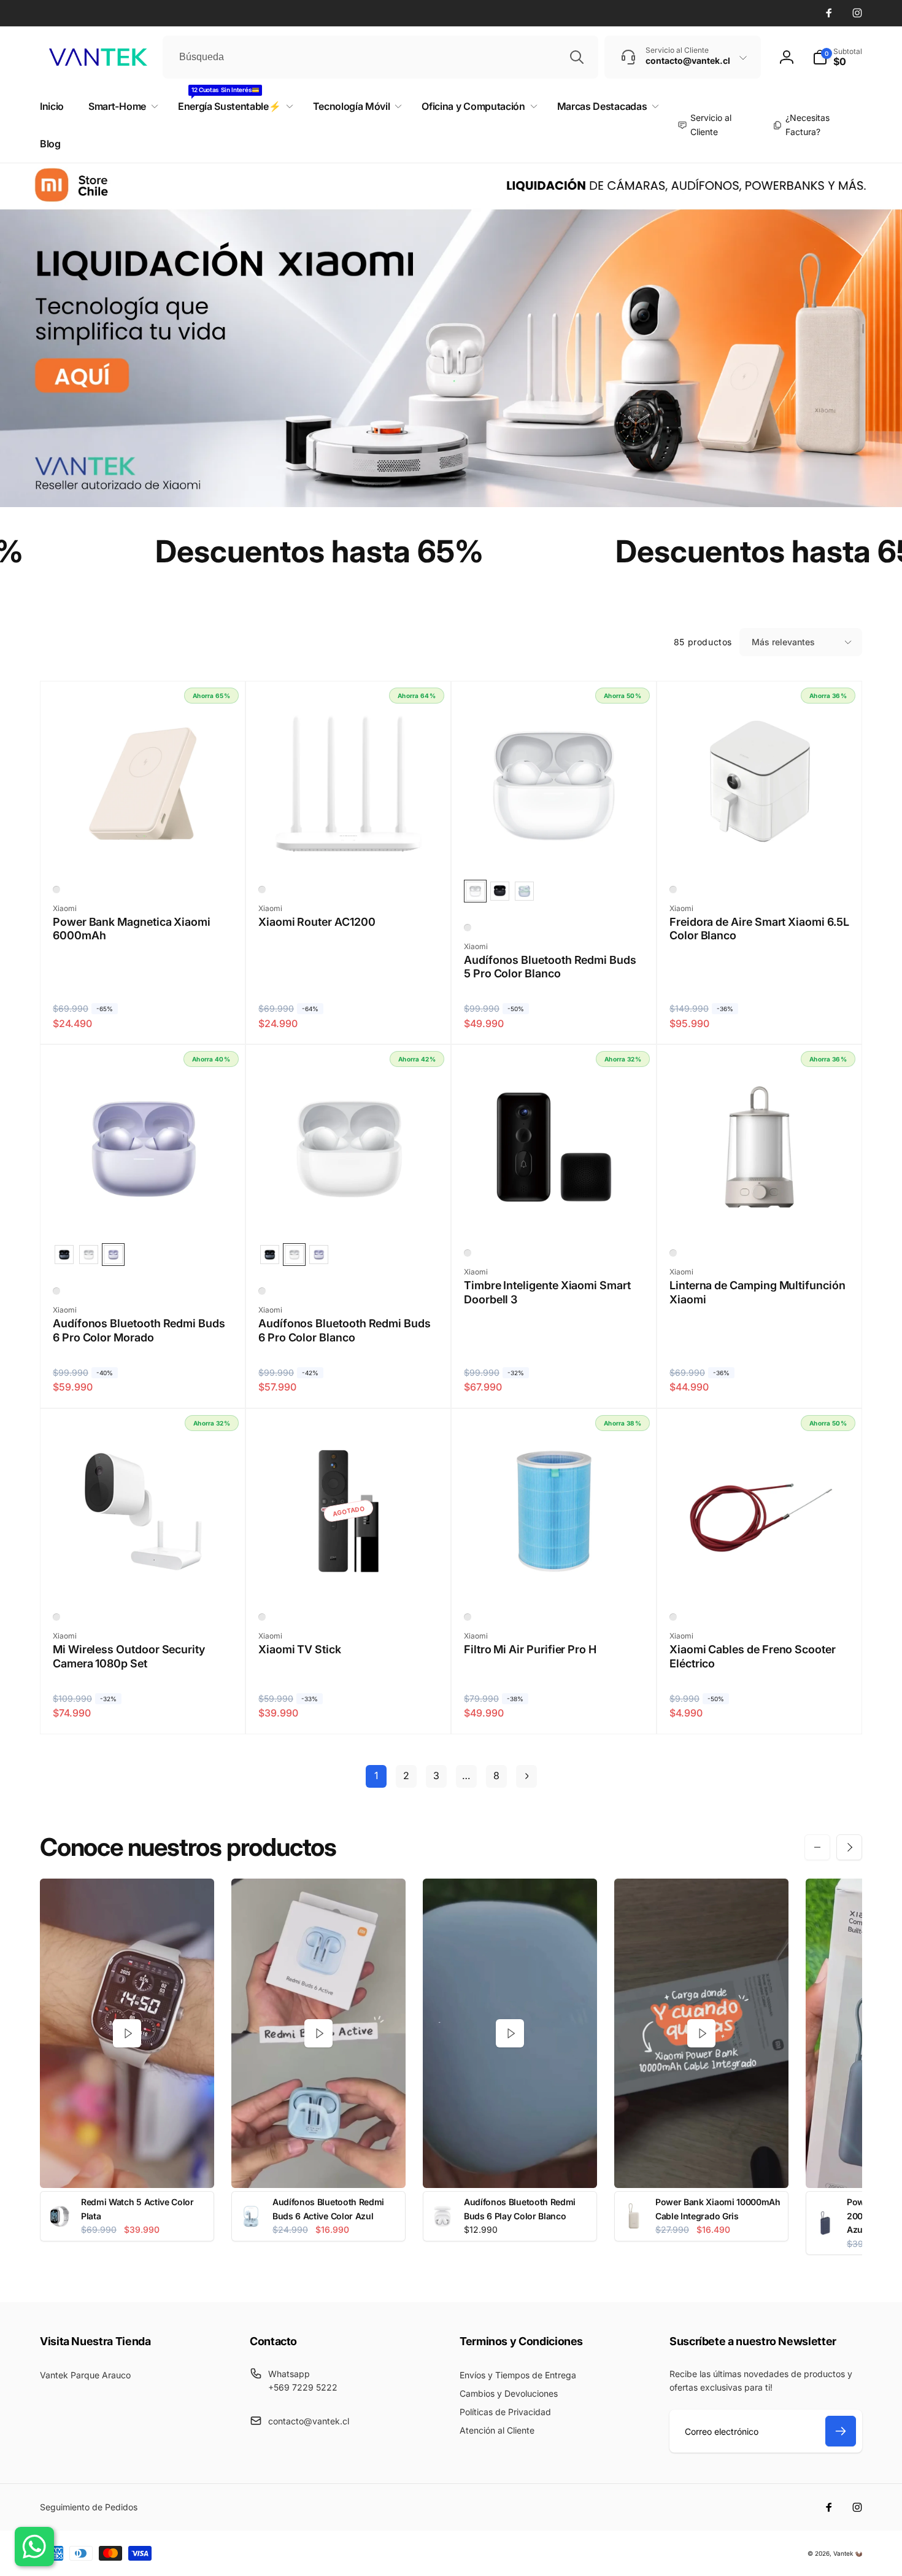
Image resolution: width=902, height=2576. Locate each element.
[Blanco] (56, 890)
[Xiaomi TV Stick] (349, 1578)
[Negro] (468, 1253)
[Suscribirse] (841, 2431)
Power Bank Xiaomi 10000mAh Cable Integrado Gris (718, 2209)
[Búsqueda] (577, 57)
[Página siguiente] (526, 1776)
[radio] (475, 891)
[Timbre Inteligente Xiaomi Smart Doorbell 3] (555, 1214)
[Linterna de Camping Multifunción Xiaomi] (760, 1214)
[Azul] (468, 1617)
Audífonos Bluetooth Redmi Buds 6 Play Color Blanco (520, 2209)
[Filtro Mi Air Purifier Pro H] (555, 1578)
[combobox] (380, 57)
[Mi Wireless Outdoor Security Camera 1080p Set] (144, 1578)
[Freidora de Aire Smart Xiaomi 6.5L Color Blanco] (760, 851)
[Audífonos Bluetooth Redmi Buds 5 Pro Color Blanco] (555, 851)
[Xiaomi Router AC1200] (349, 851)
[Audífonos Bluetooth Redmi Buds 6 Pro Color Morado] (144, 1214)
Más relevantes (783, 642)
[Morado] (56, 1291)
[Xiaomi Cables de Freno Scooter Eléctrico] (760, 1578)
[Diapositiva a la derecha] (849, 1847)
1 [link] (376, 1775)
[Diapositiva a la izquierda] (817, 1847)
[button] (837, 57)
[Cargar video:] (127, 2034)
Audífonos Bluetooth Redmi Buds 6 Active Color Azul (328, 2209)
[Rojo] (673, 1617)
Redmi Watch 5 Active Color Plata (137, 2209)
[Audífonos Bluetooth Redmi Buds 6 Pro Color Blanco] (349, 1214)
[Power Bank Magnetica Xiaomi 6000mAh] (144, 851)
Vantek (843, 2553)
